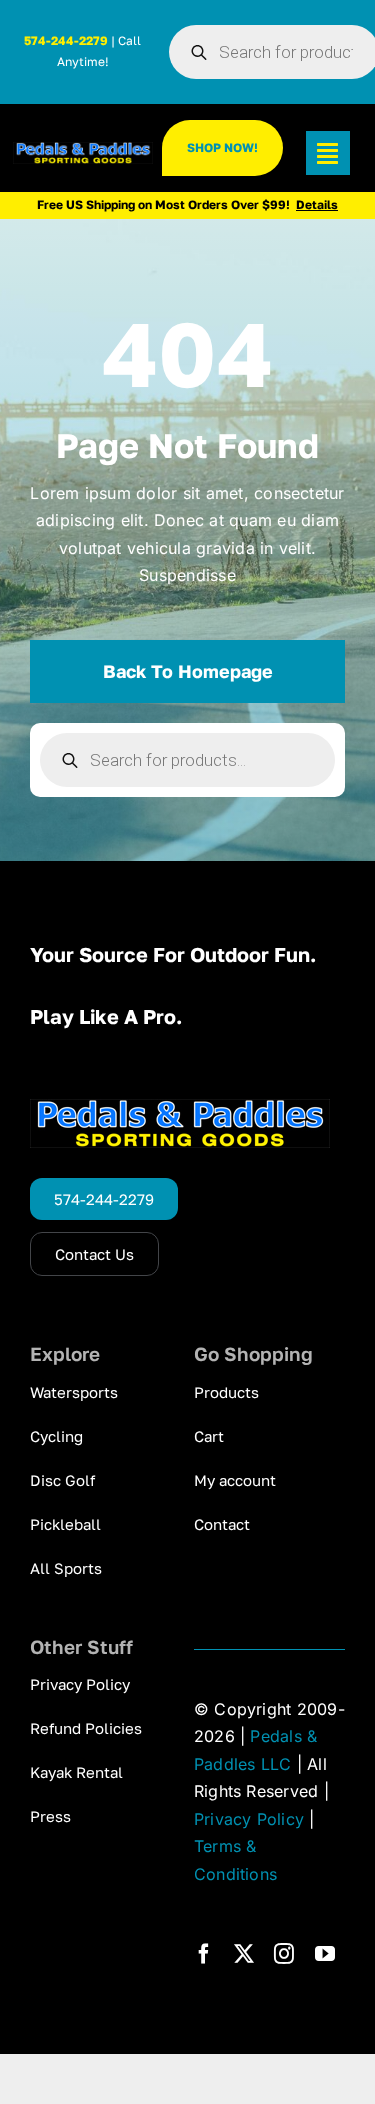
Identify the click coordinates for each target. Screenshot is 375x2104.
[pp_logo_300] (82, 150)
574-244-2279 (66, 40)
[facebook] (204, 1954)
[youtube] (325, 1954)
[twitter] (244, 1954)
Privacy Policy (249, 1819)
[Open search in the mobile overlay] (187, 760)
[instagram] (284, 1954)
